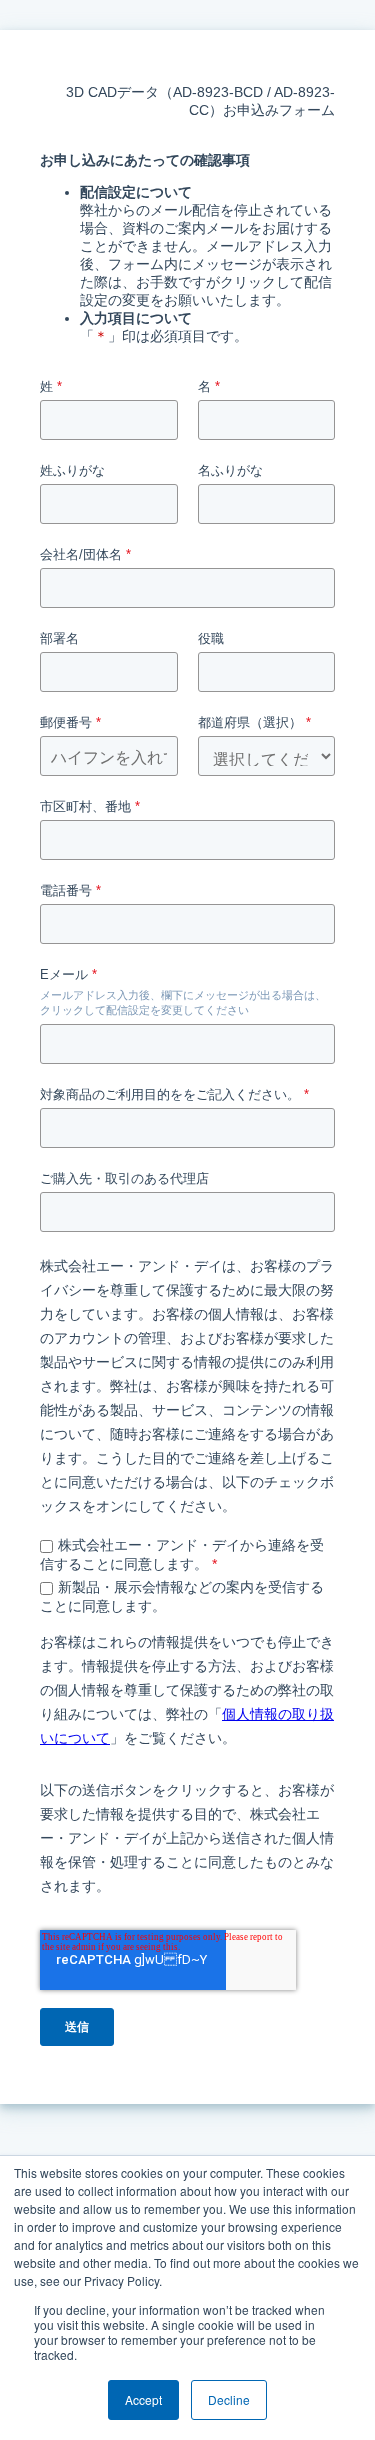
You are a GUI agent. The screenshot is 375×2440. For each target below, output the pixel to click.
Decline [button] (229, 2399)
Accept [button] (143, 2399)
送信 (77, 2027)
